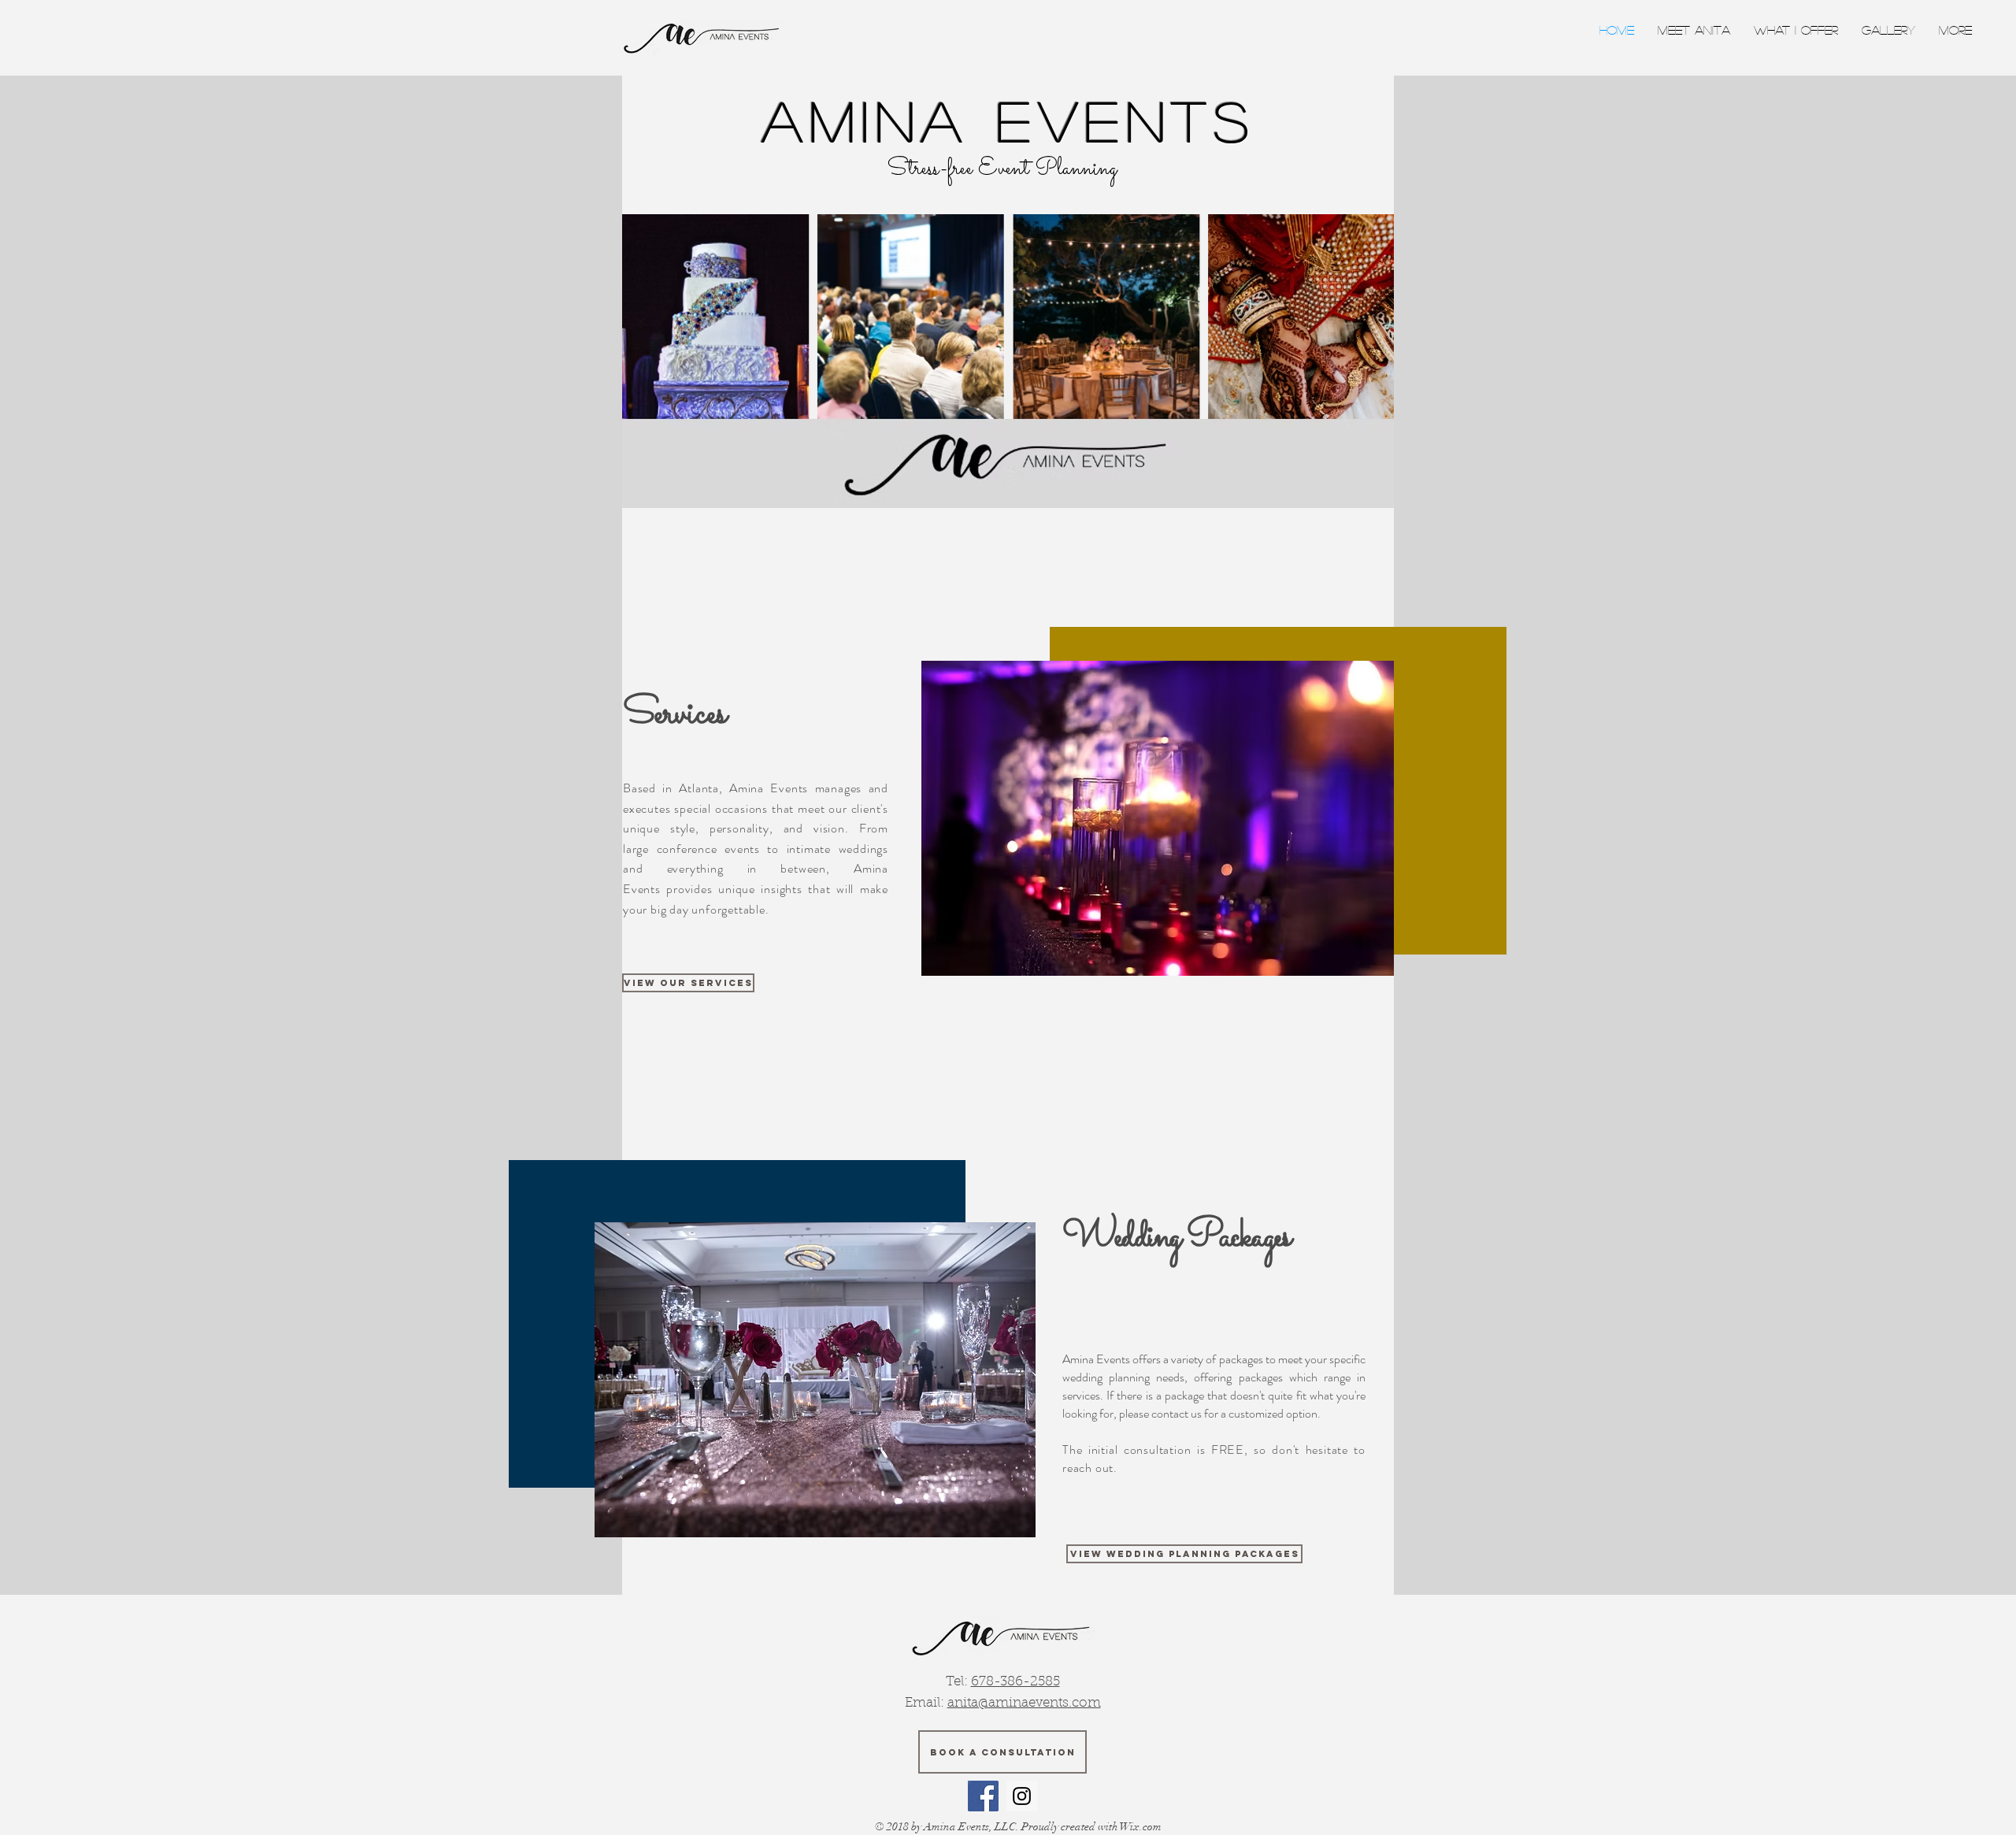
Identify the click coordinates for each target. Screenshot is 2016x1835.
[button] (1888, 30)
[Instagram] (1022, 1796)
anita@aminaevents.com (1024, 1703)
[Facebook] (983, 1796)
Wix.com (1141, 1827)
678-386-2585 (1015, 1682)
